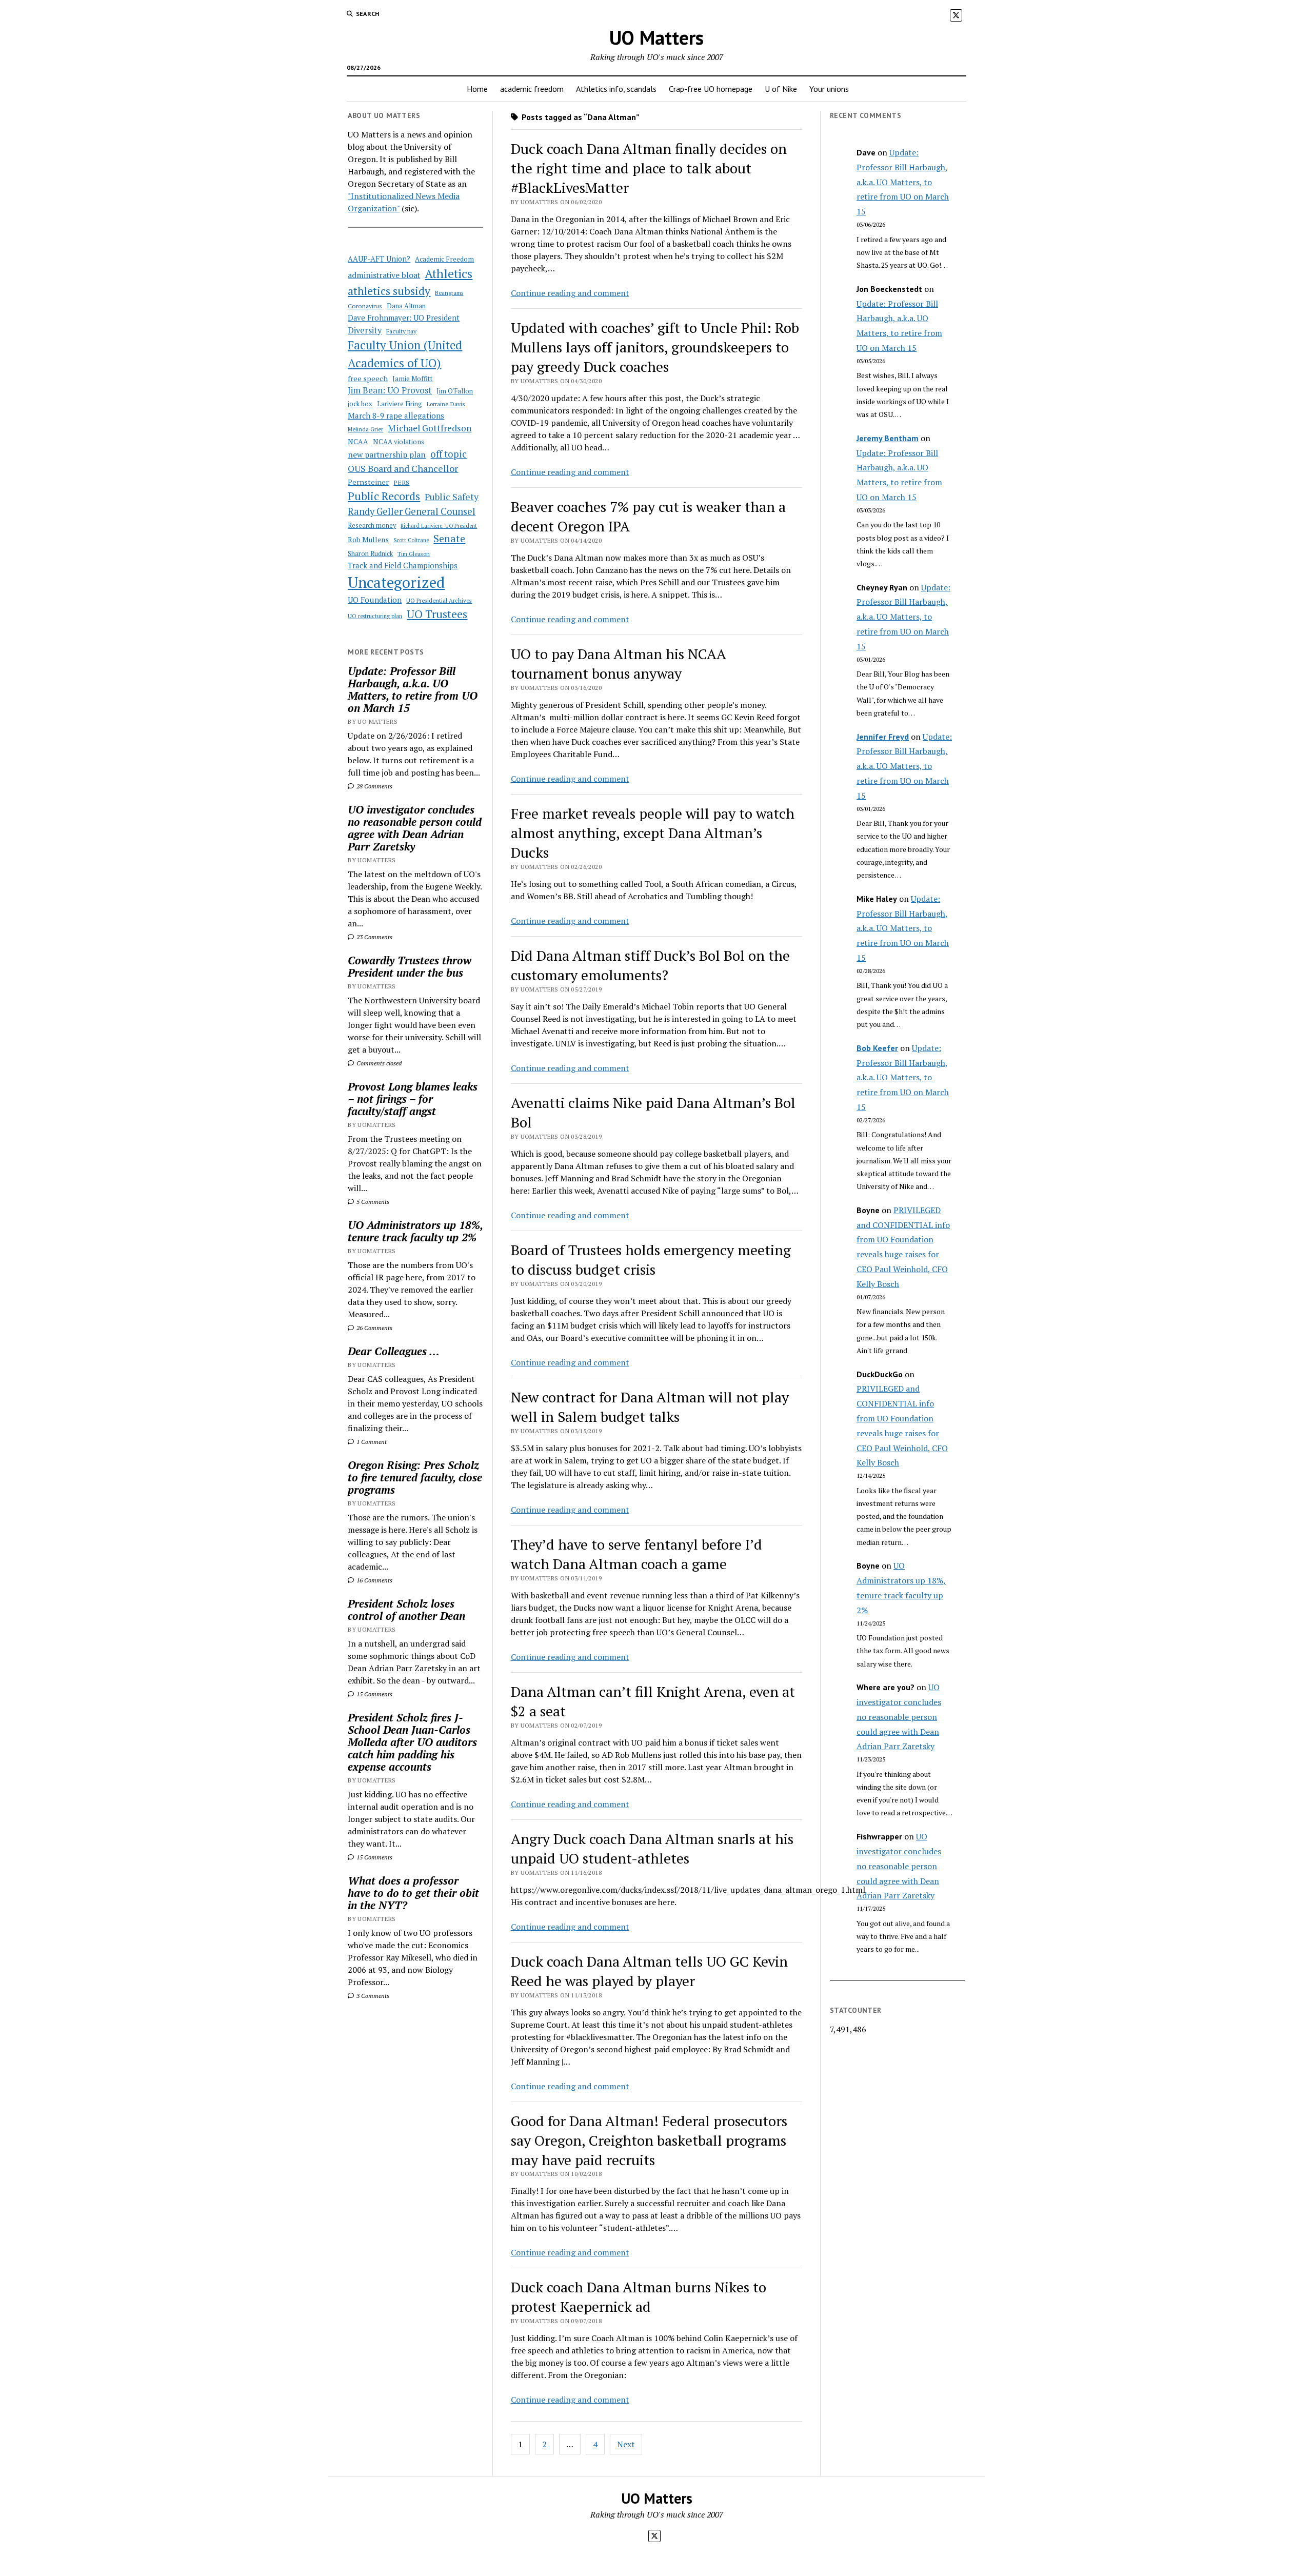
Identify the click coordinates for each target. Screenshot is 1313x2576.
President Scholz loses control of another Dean (406, 1610)
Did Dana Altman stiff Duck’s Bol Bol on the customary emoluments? (650, 965)
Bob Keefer (877, 1048)
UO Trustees (437, 614)
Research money (372, 526)
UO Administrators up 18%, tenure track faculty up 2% (415, 1231)
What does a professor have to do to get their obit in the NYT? (413, 1893)
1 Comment (371, 1442)
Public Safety (452, 497)
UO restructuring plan (375, 616)
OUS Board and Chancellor (403, 468)
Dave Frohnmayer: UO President (404, 318)
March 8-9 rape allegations (396, 415)
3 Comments (372, 1996)
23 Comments (374, 937)
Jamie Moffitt (413, 379)
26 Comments (374, 1328)
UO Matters (656, 37)
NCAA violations (399, 442)
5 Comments (372, 1202)
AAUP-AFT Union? (379, 259)
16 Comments (374, 1580)
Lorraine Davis (446, 404)
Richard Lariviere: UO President (439, 526)
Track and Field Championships (403, 565)
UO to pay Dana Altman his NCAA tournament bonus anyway (618, 663)
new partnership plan (387, 454)
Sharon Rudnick (370, 554)
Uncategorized (396, 582)
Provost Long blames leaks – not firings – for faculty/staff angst (413, 1099)
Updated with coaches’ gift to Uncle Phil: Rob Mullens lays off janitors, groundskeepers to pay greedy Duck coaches (655, 347)
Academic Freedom (444, 259)
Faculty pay (401, 331)
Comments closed (378, 1063)
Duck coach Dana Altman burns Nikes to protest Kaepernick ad (639, 2297)
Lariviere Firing (400, 404)
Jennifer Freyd (883, 737)
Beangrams (449, 293)
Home (477, 89)
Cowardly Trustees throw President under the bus (410, 966)
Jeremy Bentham (888, 438)
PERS (401, 482)
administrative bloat (384, 275)
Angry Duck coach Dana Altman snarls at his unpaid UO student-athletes (652, 1848)
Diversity (365, 330)
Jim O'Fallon (455, 391)
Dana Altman (406, 306)
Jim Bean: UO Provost (390, 390)
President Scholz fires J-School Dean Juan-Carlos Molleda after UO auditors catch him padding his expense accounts (412, 1742)
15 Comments (374, 1694)
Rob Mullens (368, 540)
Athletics (449, 273)
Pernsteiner (368, 482)
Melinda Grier (365, 429)
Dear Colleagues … (394, 1351)
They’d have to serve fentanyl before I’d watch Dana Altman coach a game (636, 1554)
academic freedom (532, 89)
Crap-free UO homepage (711, 89)
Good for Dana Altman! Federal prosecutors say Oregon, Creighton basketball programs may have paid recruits (649, 2140)
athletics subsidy (389, 291)
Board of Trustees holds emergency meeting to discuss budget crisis (651, 1260)
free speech (368, 378)
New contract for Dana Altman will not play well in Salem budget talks (650, 1407)
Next (626, 2444)
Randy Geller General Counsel (412, 511)
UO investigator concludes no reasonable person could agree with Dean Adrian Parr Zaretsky (415, 828)
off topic (449, 454)
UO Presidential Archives (439, 600)
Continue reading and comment (570, 293)
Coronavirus (365, 306)
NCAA (358, 441)
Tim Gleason (414, 554)
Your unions (829, 89)
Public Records (384, 496)
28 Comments (374, 786)
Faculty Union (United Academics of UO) (405, 354)
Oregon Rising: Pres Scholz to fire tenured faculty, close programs (415, 1477)
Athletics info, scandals (616, 89)
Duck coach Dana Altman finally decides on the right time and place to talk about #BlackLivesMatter (649, 168)
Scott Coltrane (411, 540)
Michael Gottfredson (430, 428)
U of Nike (781, 89)
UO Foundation (375, 600)
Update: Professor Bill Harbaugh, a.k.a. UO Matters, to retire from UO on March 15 (413, 689)
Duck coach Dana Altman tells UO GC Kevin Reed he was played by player (649, 1971)
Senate (449, 538)
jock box (360, 404)
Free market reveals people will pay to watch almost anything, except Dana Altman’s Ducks (653, 833)
